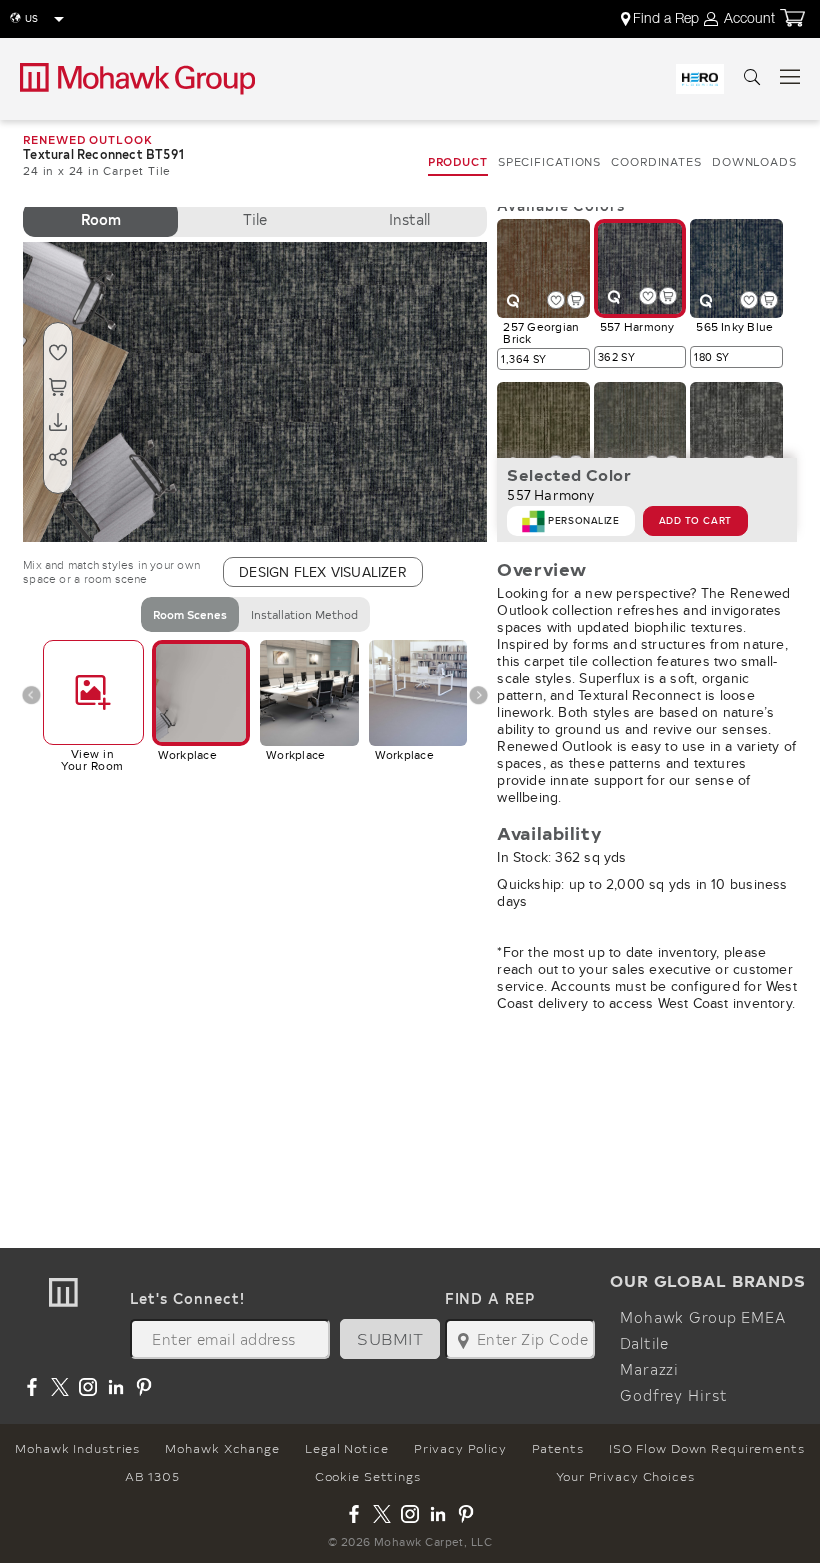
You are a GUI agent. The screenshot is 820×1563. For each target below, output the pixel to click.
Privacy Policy (460, 1448)
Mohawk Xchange (222, 1448)
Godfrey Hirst (673, 1395)
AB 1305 (152, 1476)
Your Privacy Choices (625, 1476)
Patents (557, 1448)
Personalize (583, 520)
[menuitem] (661, 19)
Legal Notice (347, 1448)
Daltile (644, 1343)
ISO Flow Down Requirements (707, 1448)
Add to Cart (695, 520)
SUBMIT (390, 1338)
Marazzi (649, 1369)
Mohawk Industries (77, 1448)
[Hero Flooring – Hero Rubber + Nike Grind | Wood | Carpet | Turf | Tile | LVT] (700, 79)
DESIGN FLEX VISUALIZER (323, 572)
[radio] (100, 219)
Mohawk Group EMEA (703, 1317)
